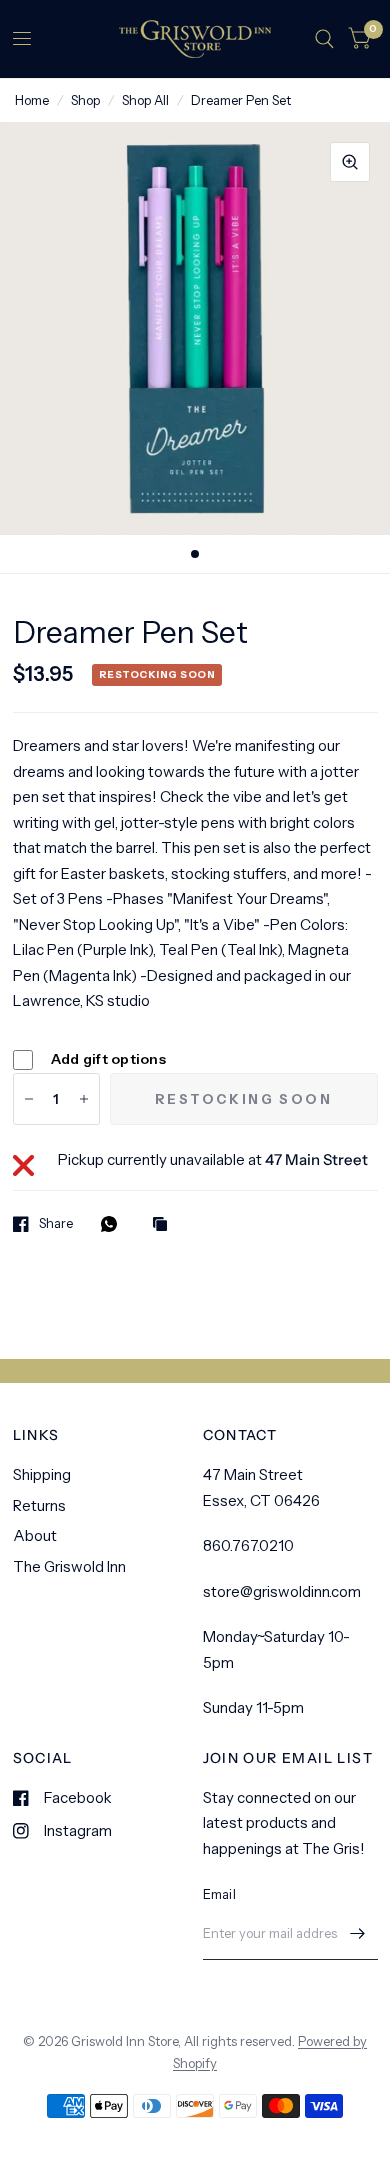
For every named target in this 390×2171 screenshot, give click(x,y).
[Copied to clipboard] (165, 1225)
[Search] (324, 39)
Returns (39, 1505)
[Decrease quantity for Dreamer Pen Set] (29, 1099)
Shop (85, 100)
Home (32, 100)
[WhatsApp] (114, 1224)
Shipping (42, 1474)
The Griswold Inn (69, 1566)
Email (219, 1894)
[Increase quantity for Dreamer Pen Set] (84, 1099)
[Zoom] (350, 162)
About (35, 1535)
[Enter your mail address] (358, 1934)
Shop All (145, 100)
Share (56, 1224)
